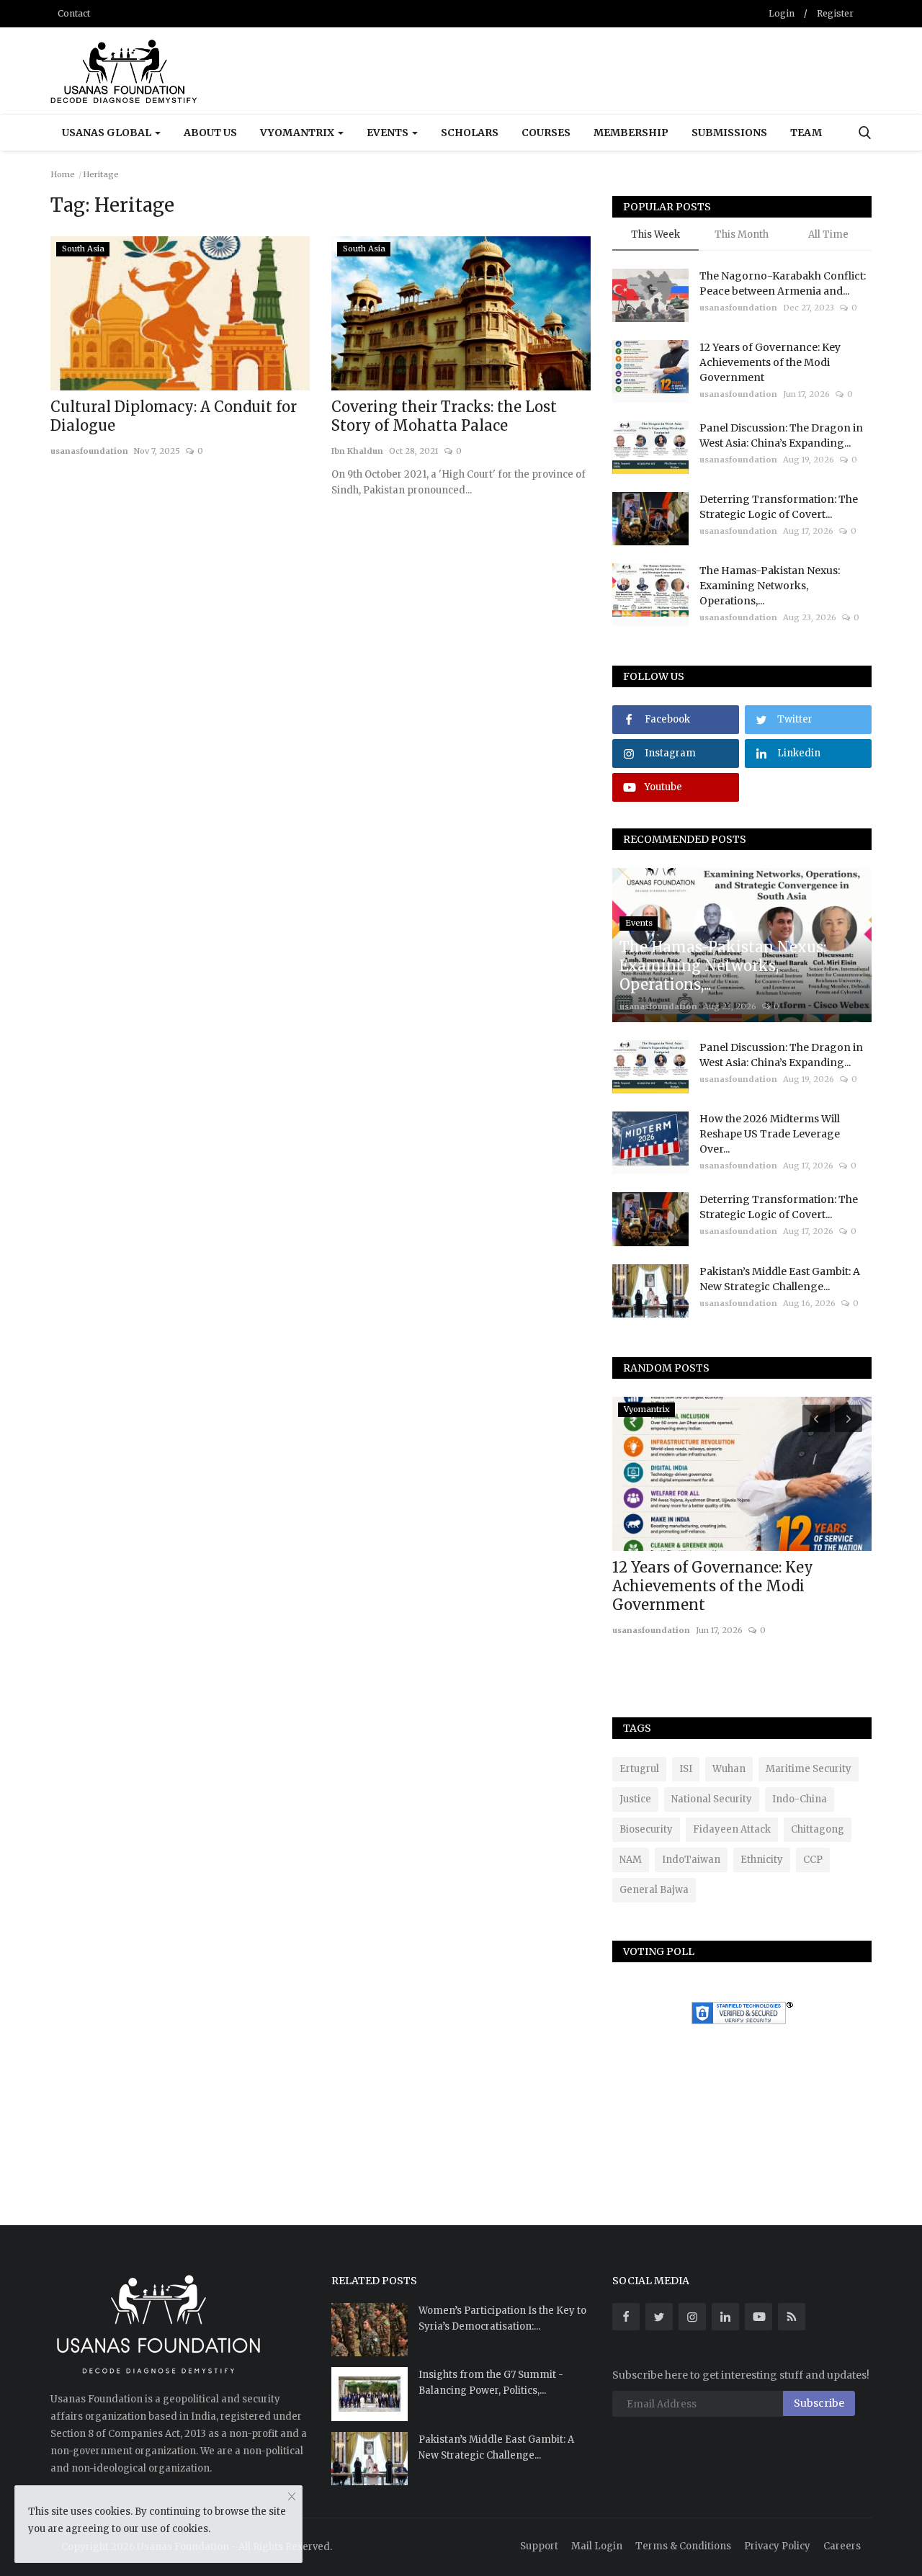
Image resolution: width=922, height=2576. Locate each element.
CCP (813, 1860)
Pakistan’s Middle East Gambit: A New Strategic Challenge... (780, 1279)
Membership (631, 133)
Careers (842, 2546)
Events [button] (389, 133)
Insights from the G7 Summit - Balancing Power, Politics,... (491, 2383)
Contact (74, 13)
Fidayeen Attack (732, 1829)
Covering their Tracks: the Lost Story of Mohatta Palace (444, 416)
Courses (546, 133)
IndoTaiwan (691, 1860)
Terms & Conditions (683, 2546)
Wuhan (729, 1769)
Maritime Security (809, 1769)
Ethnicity (762, 1860)
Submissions (729, 133)
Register (835, 13)
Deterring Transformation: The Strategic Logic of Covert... (779, 507)
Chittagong (818, 1829)
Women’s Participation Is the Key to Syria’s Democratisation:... (502, 2318)
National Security (712, 1799)
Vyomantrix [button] (298, 133)
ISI (686, 1769)
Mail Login (597, 2546)
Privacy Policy (777, 2546)
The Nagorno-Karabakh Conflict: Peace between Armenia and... (783, 283)
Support (539, 2546)
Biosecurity (646, 1829)
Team (806, 133)
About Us (210, 133)
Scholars (470, 133)
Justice (635, 1799)
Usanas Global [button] (108, 133)
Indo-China (800, 1799)
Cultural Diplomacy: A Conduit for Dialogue (174, 416)
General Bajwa (654, 1890)
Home (63, 174)
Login (782, 13)
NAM (631, 1860)
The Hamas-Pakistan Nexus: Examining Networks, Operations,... (770, 586)
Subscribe (819, 2403)
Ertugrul (639, 1769)
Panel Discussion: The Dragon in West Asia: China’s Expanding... (781, 435)
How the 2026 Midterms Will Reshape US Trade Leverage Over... (770, 1134)
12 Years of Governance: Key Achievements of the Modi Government (770, 362)
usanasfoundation (89, 451)
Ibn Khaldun (357, 451)
